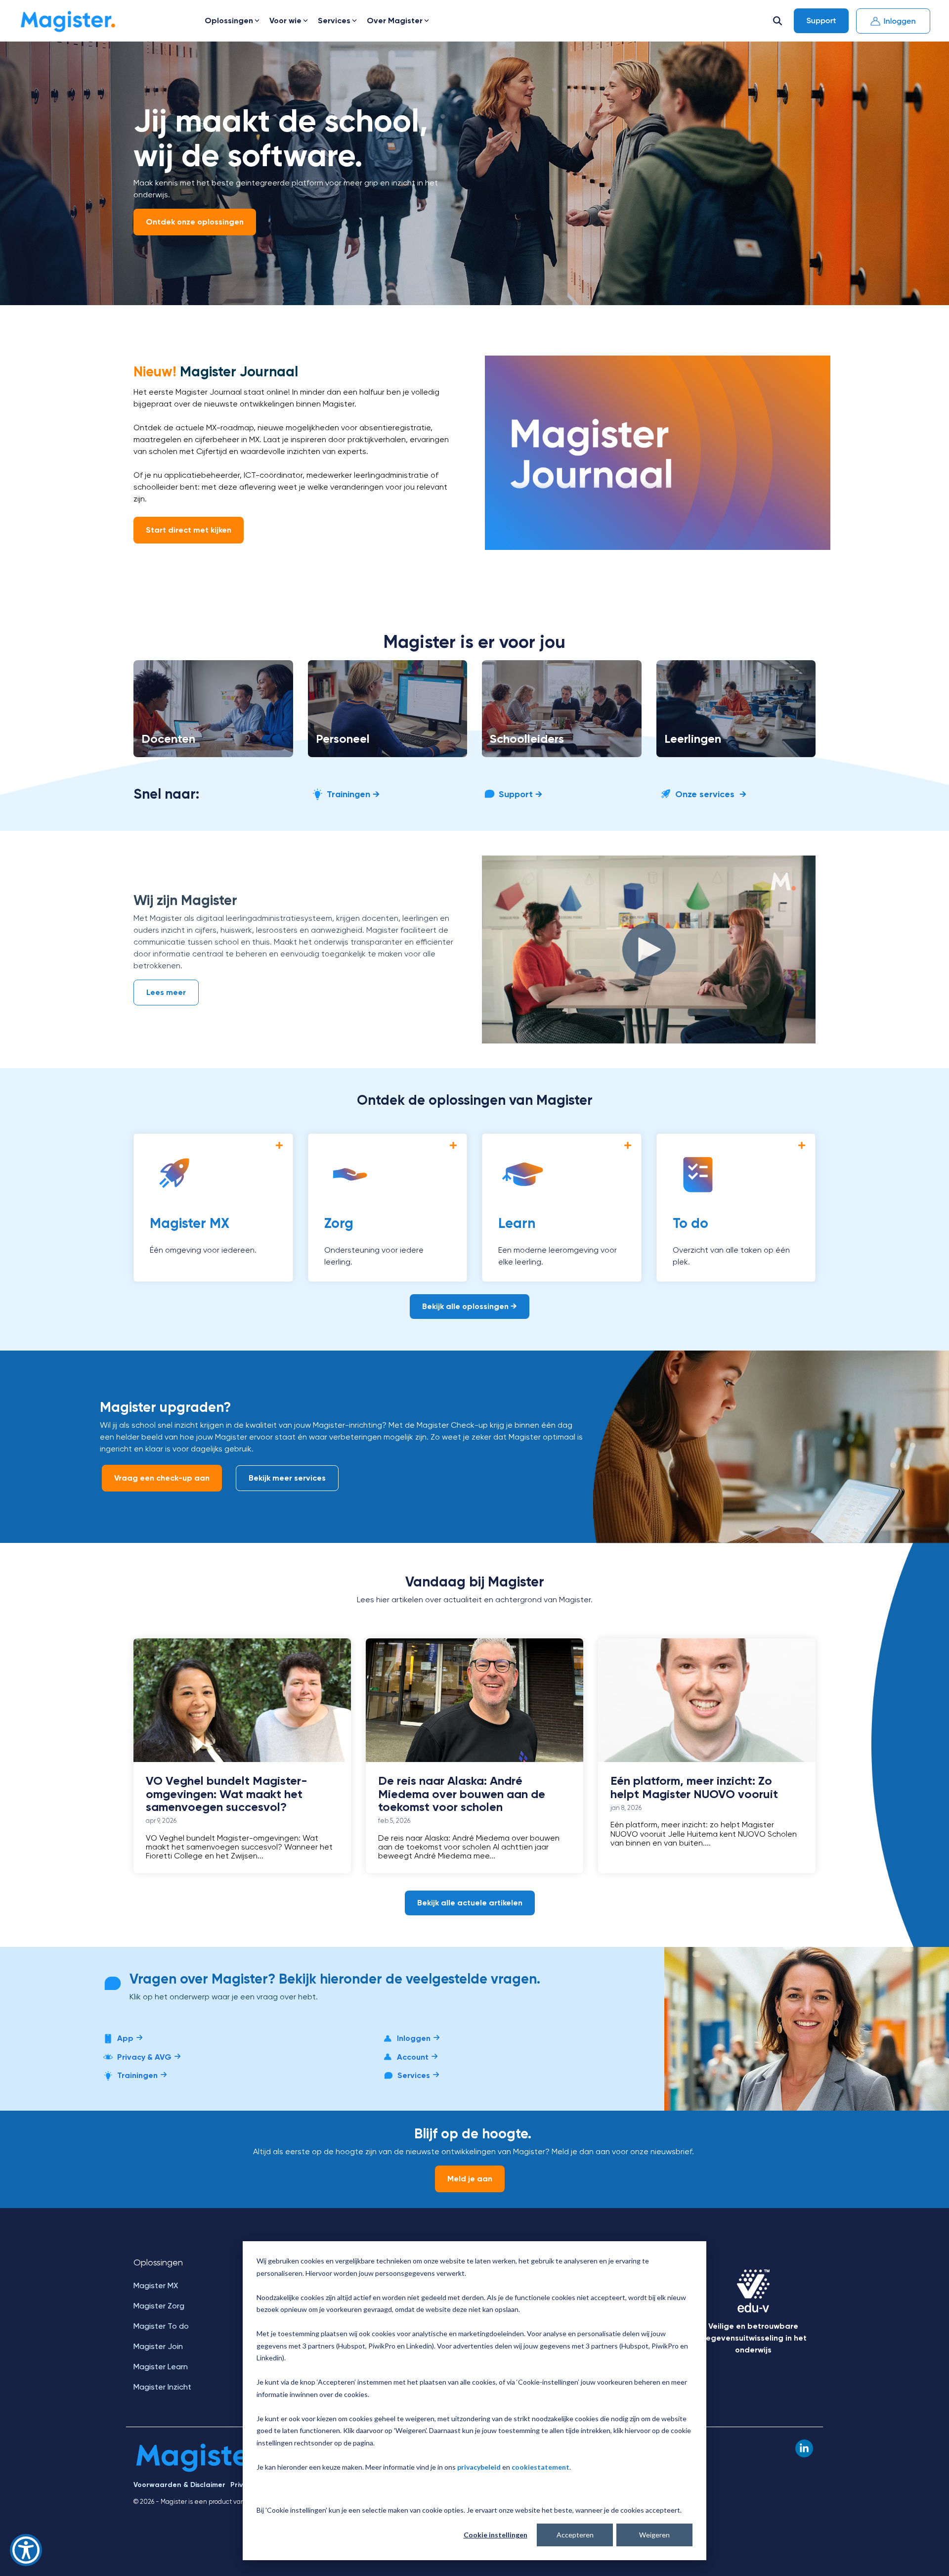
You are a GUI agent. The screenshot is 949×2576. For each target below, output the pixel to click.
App (125, 2038)
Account (413, 2057)
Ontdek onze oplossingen (195, 222)
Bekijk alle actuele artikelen (470, 1903)
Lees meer (166, 992)
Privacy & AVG (144, 2057)
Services (414, 2075)
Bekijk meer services (287, 1478)
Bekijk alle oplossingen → (470, 1306)
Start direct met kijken (189, 530)
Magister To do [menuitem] (161, 2326)
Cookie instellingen (496, 2535)
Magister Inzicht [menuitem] (162, 2387)
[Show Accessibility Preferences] (26, 2550)
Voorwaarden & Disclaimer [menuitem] (179, 2485)
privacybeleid (479, 2467)
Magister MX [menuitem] (156, 2285)
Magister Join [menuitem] (158, 2346)
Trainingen (137, 2075)
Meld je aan (470, 2179)
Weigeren (654, 2535)
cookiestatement (540, 2467)
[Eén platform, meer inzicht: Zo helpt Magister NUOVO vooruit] (707, 1700)
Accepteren (575, 2535)
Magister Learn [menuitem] (161, 2367)
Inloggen (414, 2038)
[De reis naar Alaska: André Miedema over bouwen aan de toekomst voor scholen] (474, 1700)
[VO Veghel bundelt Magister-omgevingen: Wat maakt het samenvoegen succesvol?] (242, 1700)
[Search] (777, 21)
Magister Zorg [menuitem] (159, 2306)
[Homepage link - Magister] (201, 2469)
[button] (804, 2448)
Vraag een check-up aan (162, 1478)
